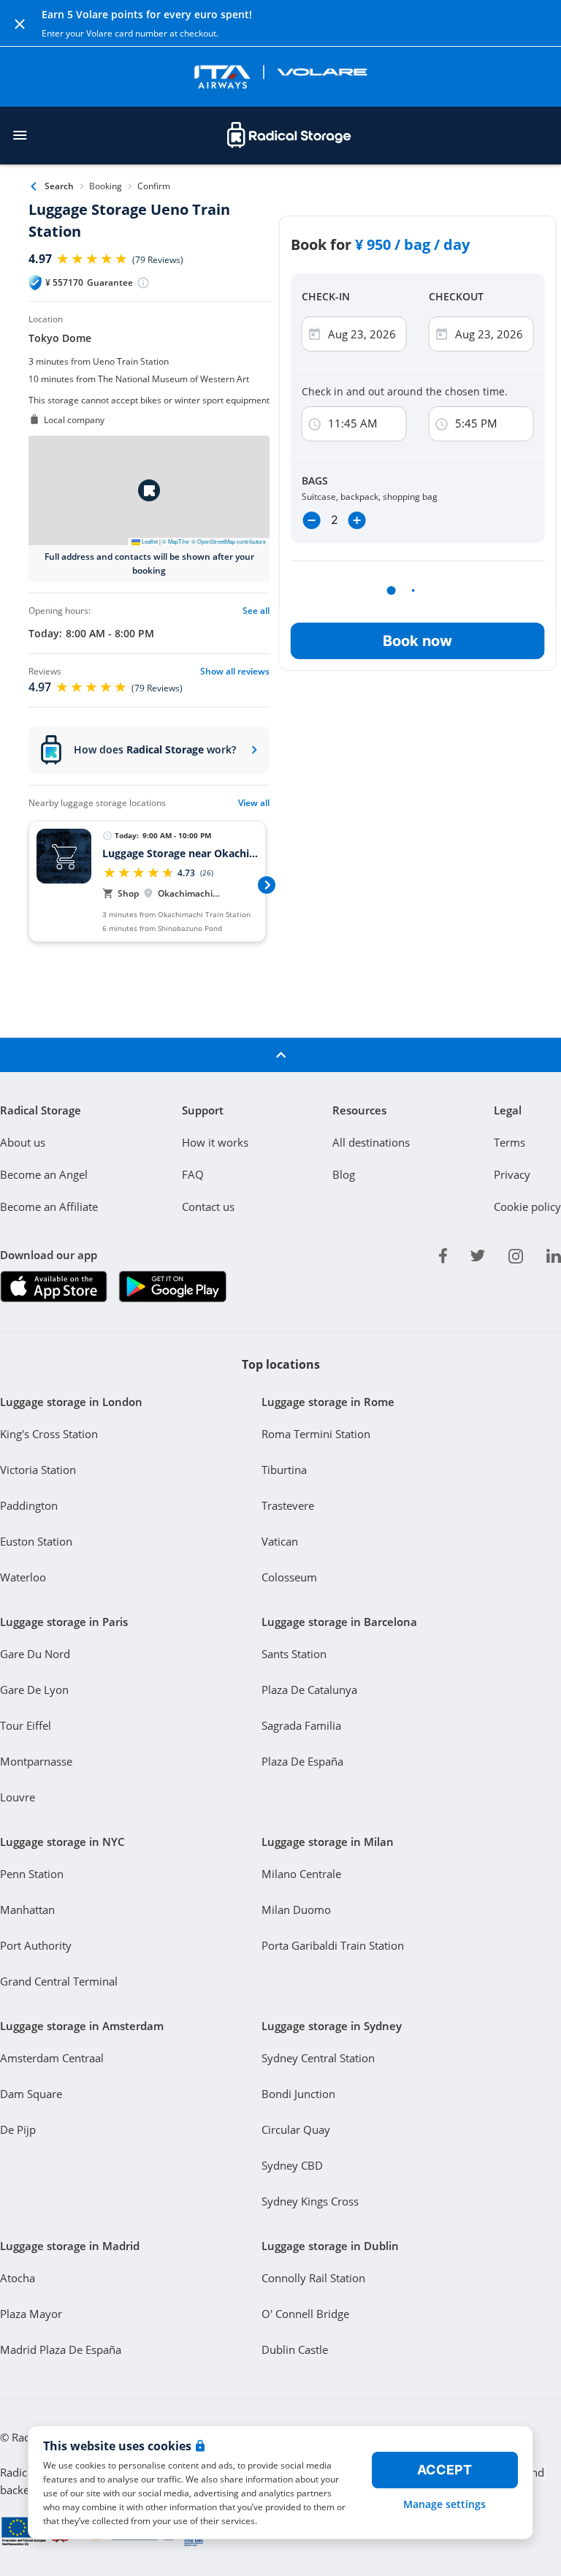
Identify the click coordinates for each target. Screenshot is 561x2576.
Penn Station (32, 1874)
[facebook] (443, 1253)
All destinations (371, 1142)
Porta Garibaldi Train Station (333, 1945)
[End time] (442, 424)
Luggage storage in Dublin (330, 2246)
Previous (28, 884)
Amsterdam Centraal (52, 2058)
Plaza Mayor (31, 2314)
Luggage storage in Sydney (332, 2026)
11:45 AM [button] (353, 423)
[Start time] (315, 424)
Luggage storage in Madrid (70, 2246)
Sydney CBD (292, 2165)
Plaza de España (302, 1761)
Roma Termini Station (316, 1434)
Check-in (326, 296)
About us (23, 1142)
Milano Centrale (301, 1874)
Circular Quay (296, 2129)
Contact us (208, 1207)
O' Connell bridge (305, 2314)
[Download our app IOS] (54, 1287)
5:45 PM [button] (476, 423)
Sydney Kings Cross (310, 2201)
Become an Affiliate (49, 1207)
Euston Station (36, 1541)
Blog (344, 1174)
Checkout (456, 296)
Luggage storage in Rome (328, 1402)
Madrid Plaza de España (61, 2349)
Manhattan (27, 1910)
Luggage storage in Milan (328, 1842)
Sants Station (294, 1654)
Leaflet (149, 541)
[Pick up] (442, 334)
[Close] (20, 23)
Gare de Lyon (34, 1690)
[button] (149, 490)
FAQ (193, 1174)
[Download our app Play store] (172, 1287)
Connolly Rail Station (313, 2278)
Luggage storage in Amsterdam (82, 2026)
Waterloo (23, 1577)
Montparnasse (36, 1761)
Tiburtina (284, 1470)
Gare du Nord (35, 1654)
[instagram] (516, 1253)
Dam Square (31, 2094)
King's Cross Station (49, 1434)
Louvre (18, 1797)
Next (267, 884)
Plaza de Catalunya (309, 1690)
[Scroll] (280, 1055)
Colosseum (289, 1577)
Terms (510, 1142)
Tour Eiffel (26, 1725)
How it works (215, 1142)
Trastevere (288, 1505)
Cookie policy (527, 1207)
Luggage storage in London (71, 1402)
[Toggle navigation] (20, 135)
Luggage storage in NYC (62, 1842)
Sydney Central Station (318, 2058)
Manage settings (444, 2504)
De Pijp (18, 2129)
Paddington (29, 1505)
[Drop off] (315, 334)
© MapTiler (176, 541)
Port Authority (36, 1945)
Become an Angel (44, 1174)
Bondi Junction (298, 2094)
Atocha (18, 2278)
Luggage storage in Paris (64, 1622)
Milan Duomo (296, 1910)
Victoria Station (38, 1470)
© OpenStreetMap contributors (229, 541)
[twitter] (478, 1253)
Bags (315, 480)
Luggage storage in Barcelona (339, 1622)
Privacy (512, 1174)
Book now (417, 641)
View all (254, 803)
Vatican (280, 1541)
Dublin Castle (295, 2349)
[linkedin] (554, 1253)
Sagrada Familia (301, 1725)
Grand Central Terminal (59, 1981)
